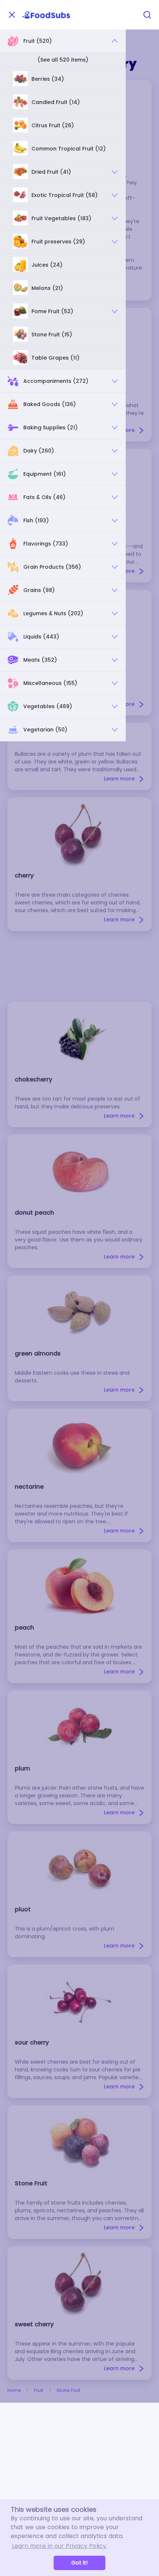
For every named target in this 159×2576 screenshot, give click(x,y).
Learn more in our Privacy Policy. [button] (60, 2546)
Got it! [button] (79, 2563)
